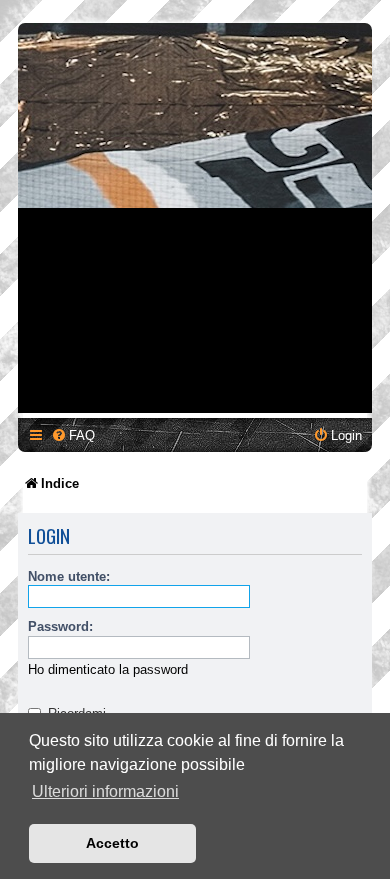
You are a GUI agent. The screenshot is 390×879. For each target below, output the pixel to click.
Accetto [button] (112, 843)
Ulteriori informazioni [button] (105, 791)
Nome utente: (69, 576)
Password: (60, 626)
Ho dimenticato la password (108, 669)
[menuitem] (73, 435)
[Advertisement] (195, 218)
